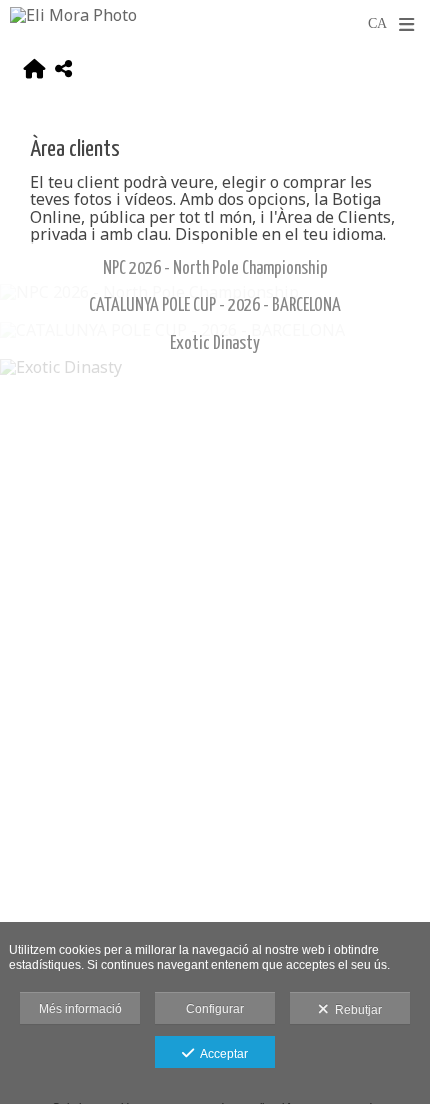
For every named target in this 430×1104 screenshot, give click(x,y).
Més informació (80, 1009)
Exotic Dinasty (215, 344)
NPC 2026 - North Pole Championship (215, 269)
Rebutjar (355, 1010)
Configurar (215, 1009)
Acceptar (221, 1054)
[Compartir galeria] (63, 71)
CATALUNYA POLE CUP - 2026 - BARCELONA (215, 306)
